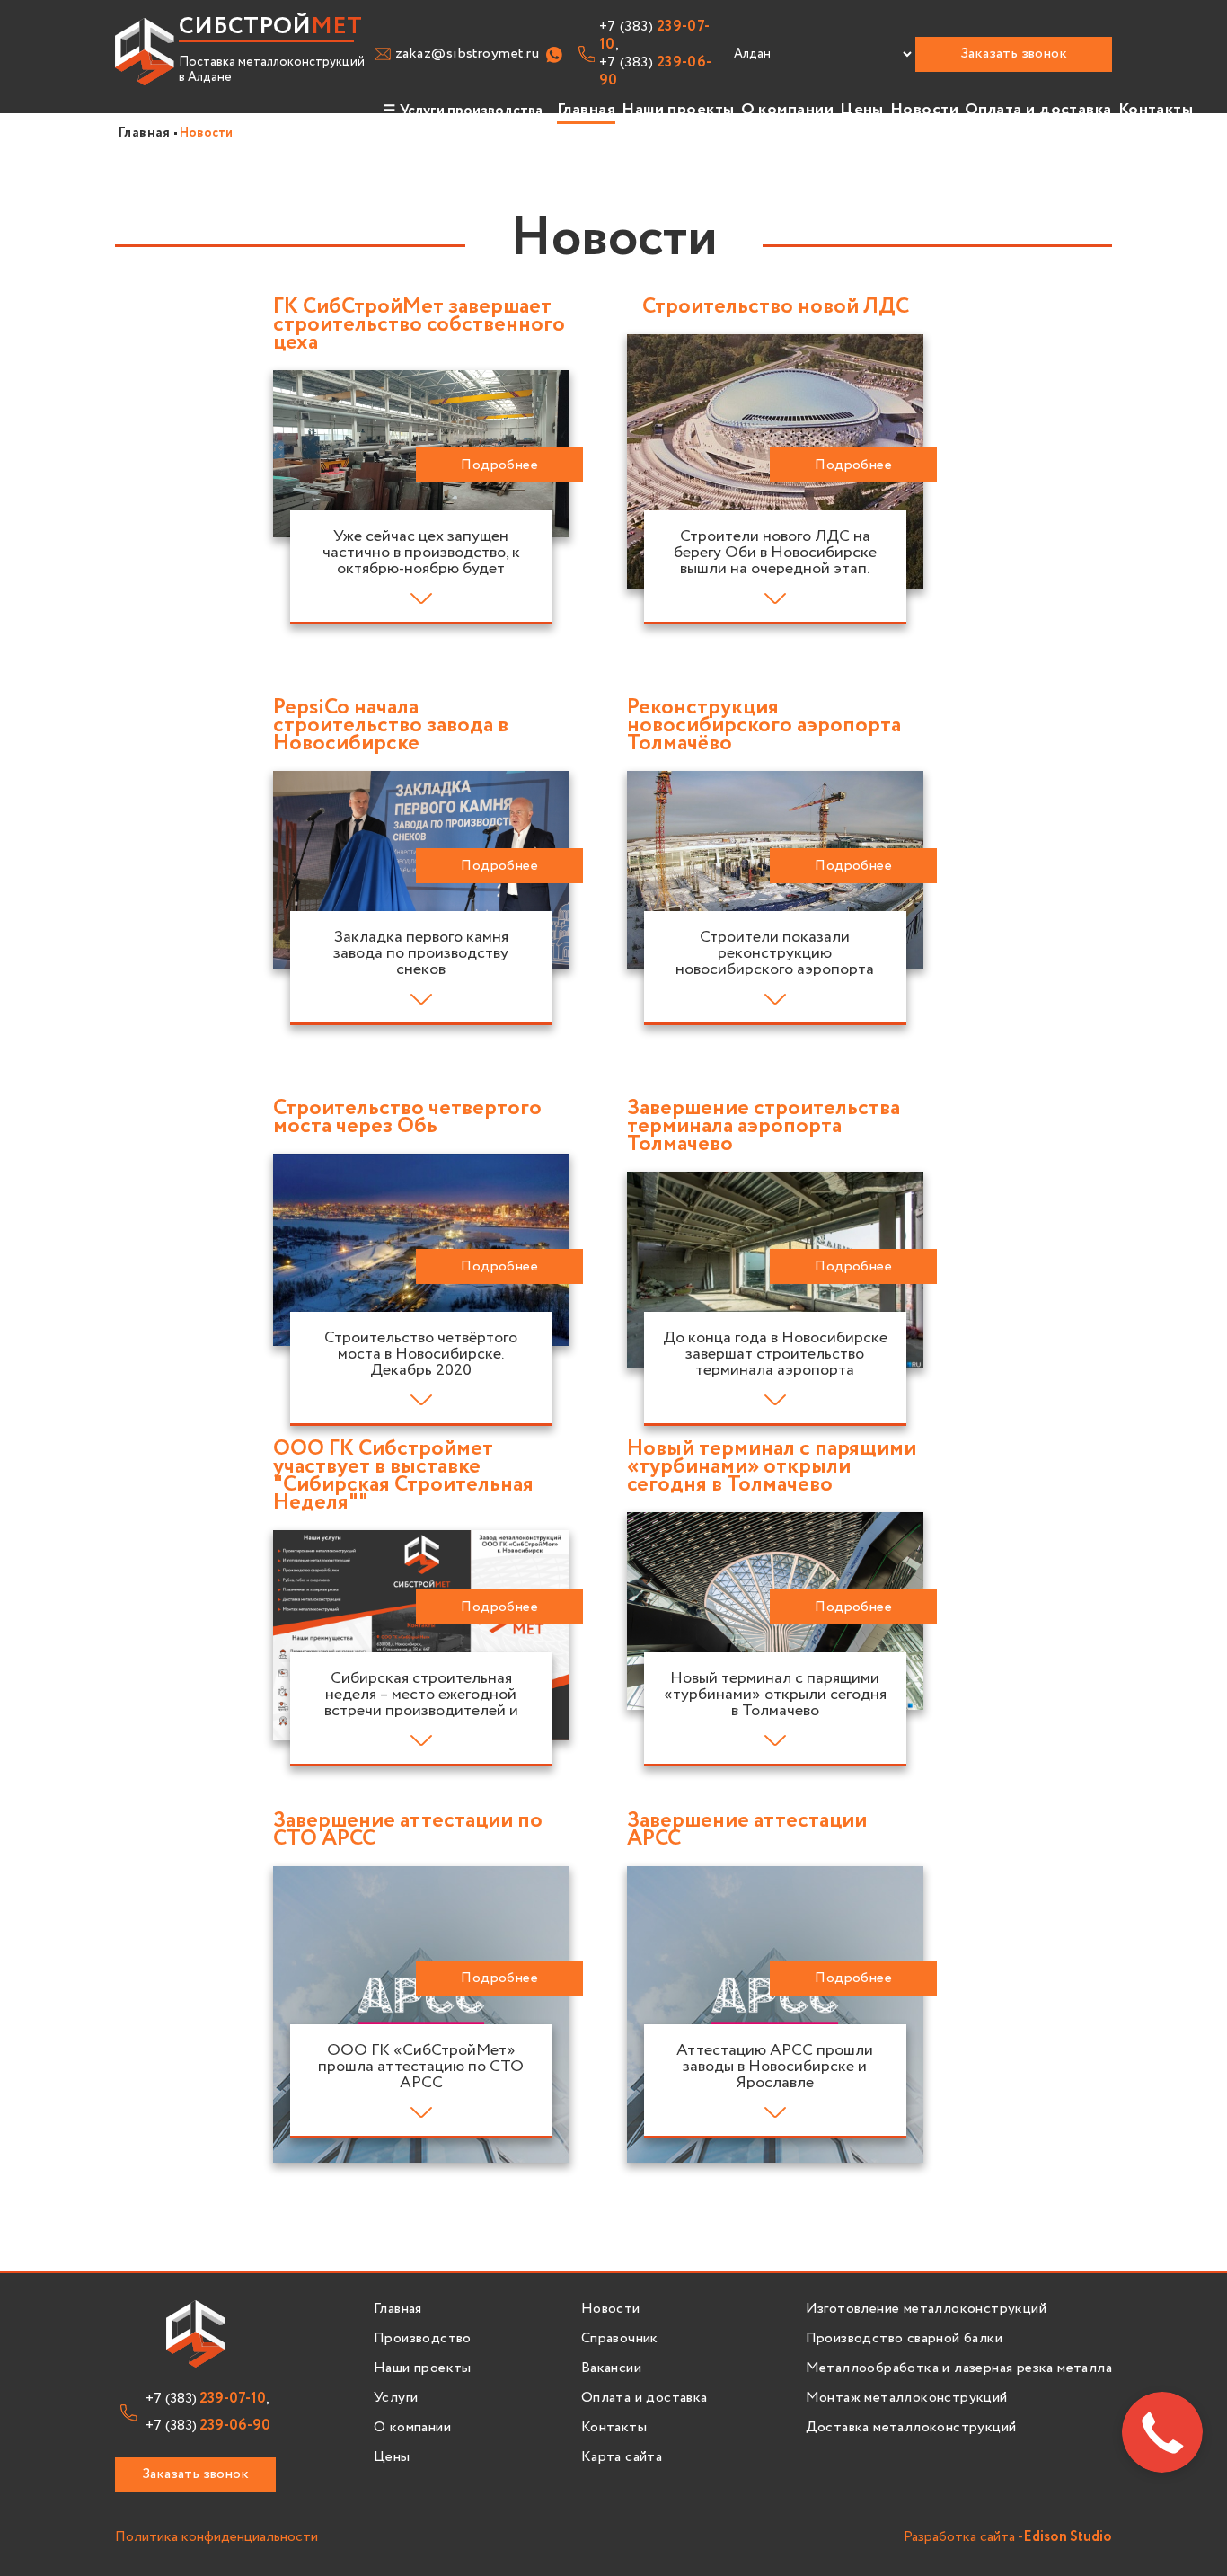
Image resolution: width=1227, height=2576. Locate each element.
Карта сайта (622, 2457)
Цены (862, 110)
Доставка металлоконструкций (911, 2428)
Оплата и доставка (1038, 110)
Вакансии (611, 2368)
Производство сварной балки (904, 2339)
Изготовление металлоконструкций (926, 2309)
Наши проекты (678, 110)
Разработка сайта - (1008, 2538)
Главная (586, 110)
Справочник (620, 2339)
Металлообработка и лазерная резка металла (959, 2368)
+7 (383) (656, 72)
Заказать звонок (1014, 53)
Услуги (396, 2398)
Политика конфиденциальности (216, 2538)
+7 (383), (655, 36)
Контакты (1156, 110)
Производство (423, 2339)
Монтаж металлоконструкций (907, 2398)
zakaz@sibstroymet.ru (467, 54)
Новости (924, 110)
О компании (788, 110)
